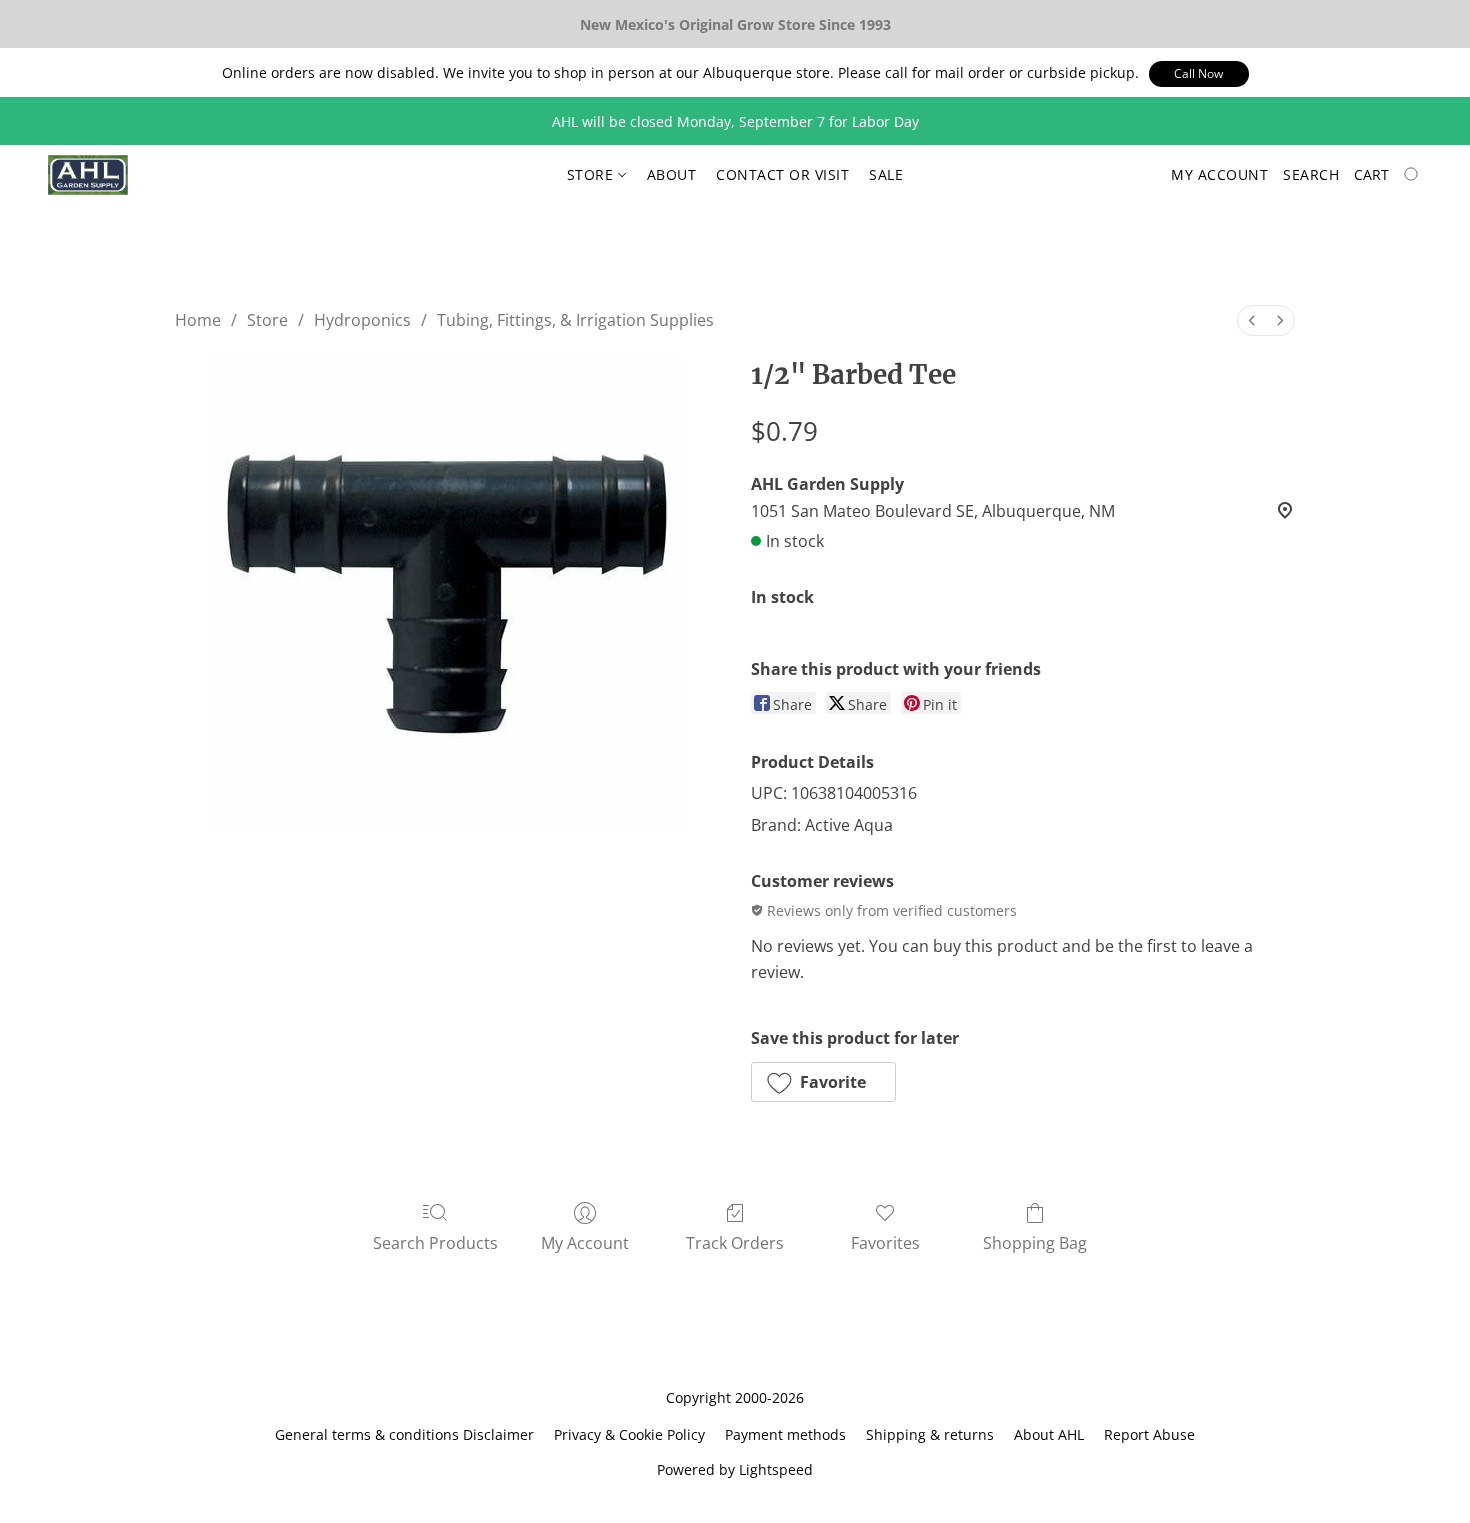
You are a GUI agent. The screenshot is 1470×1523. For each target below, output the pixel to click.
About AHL (1049, 1434)
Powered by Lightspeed (735, 1469)
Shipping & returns (930, 1434)
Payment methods (785, 1434)
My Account (585, 1243)
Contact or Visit (782, 174)
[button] (1199, 74)
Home (198, 320)
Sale (886, 174)
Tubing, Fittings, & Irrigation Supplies (575, 320)
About (672, 174)
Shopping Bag (1035, 1243)
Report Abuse (1149, 1434)
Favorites (885, 1243)
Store (592, 174)
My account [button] (1219, 174)
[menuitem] (1252, 320)
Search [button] (1311, 174)
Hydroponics (362, 320)
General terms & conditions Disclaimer (404, 1434)
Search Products (435, 1243)
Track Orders (735, 1243)
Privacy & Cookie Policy (629, 1434)
